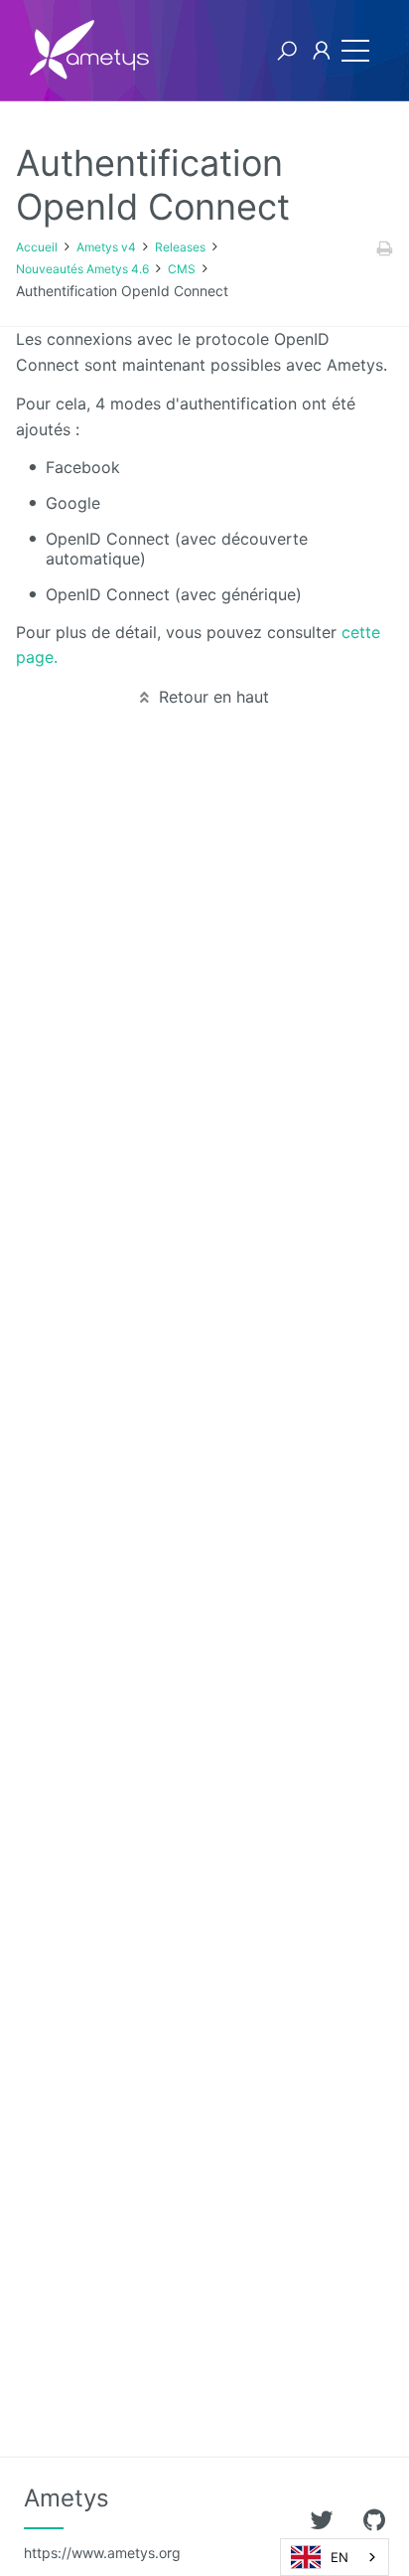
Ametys (102, 2522)
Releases (180, 247)
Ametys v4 (106, 247)
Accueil (37, 247)
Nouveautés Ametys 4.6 (82, 269)
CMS (182, 269)
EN (340, 2557)
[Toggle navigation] (355, 51)
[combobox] (335, 2557)
